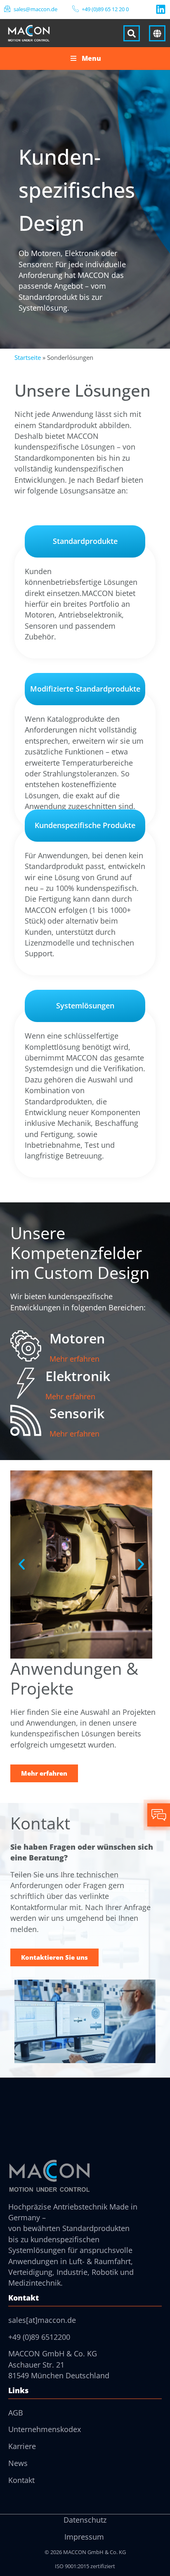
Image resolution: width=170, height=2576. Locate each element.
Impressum (84, 2537)
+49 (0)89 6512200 (39, 2337)
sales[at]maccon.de (42, 2320)
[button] (22, 1565)
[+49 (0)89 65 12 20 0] (76, 9)
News (18, 2463)
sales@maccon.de (35, 9)
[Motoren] (26, 1346)
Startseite (28, 357)
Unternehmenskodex (45, 2429)
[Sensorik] (26, 1421)
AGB (16, 2413)
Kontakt (21, 2480)
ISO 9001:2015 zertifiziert (85, 2566)
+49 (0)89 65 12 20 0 (105, 9)
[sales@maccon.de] (7, 9)
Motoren (77, 1338)
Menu (91, 58)
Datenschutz (85, 2520)
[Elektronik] (26, 1383)
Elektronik (78, 1376)
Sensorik (77, 1413)
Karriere (22, 2446)
